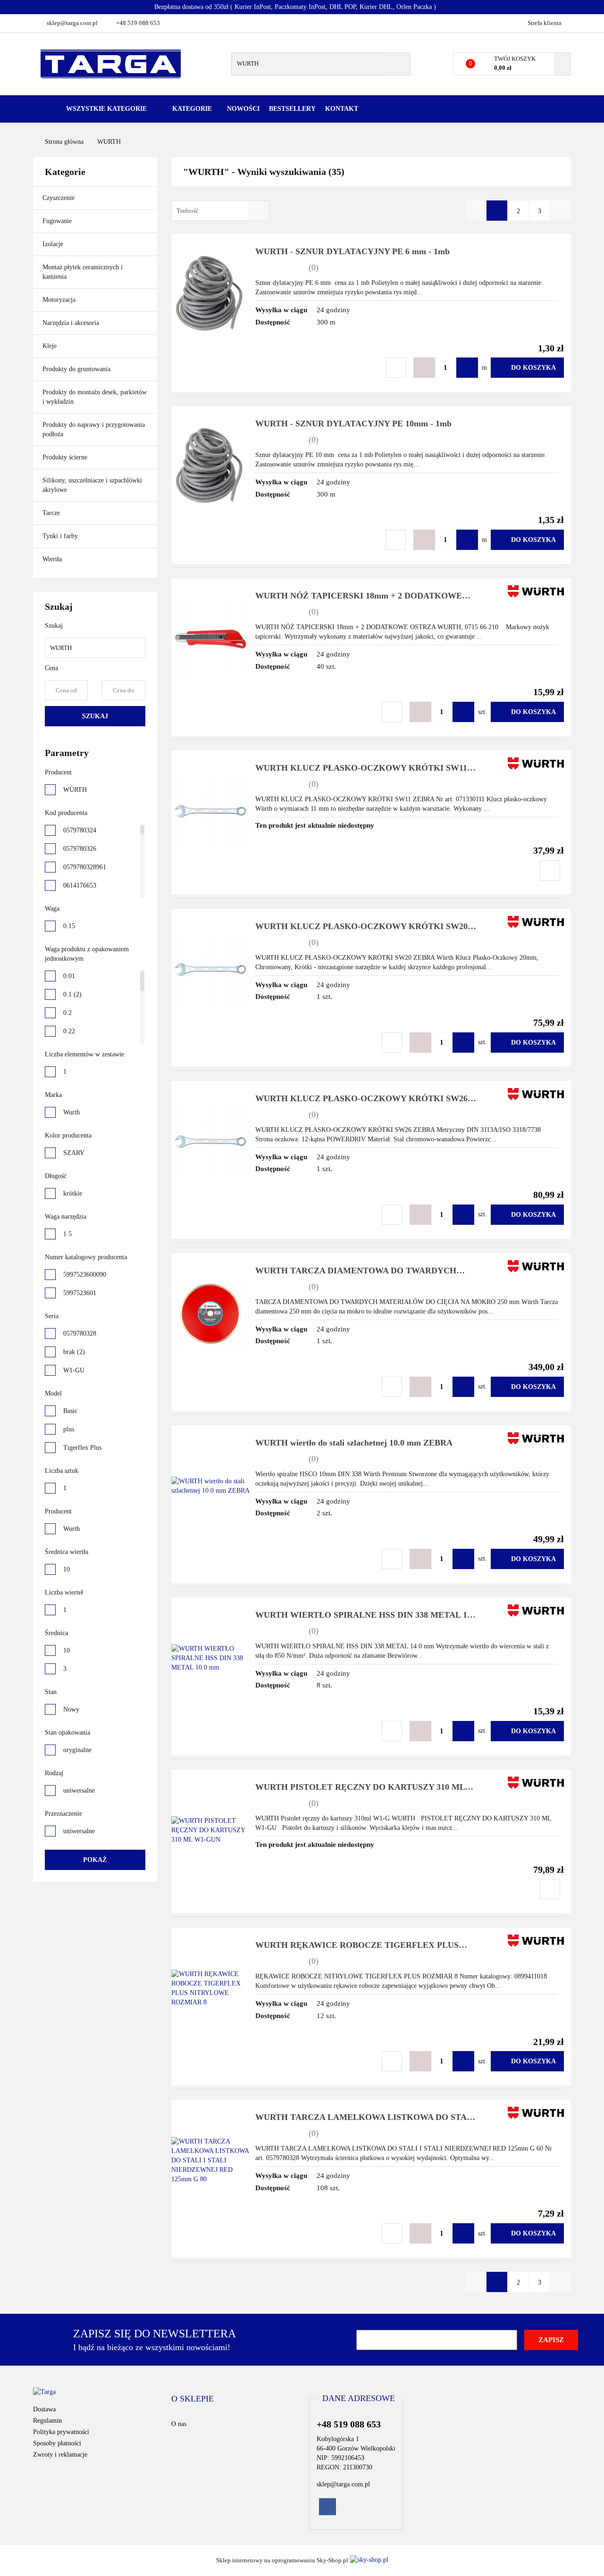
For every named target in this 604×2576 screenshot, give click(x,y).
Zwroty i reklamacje (60, 2455)
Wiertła (53, 559)
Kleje (50, 346)
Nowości (243, 109)
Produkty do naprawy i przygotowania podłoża (94, 429)
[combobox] (220, 211)
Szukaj (95, 716)
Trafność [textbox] (188, 211)
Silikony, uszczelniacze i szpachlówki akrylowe (92, 485)
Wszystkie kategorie (105, 109)
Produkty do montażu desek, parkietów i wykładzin (95, 397)
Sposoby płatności (57, 2443)
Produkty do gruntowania (76, 369)
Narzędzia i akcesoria (72, 323)
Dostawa (44, 2409)
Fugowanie (58, 221)
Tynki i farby (61, 536)
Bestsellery (292, 109)
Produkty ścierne (66, 457)
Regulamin (47, 2421)
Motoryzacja (59, 300)
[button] (193, 2399)
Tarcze (52, 513)
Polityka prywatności (61, 2432)
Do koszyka (533, 368)
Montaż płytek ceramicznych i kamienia (83, 272)
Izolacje (54, 244)
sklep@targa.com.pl (72, 23)
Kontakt (342, 109)
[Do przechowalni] (396, 368)
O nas (179, 2424)
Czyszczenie (59, 198)
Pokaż (95, 1860)
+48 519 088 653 (138, 23)
